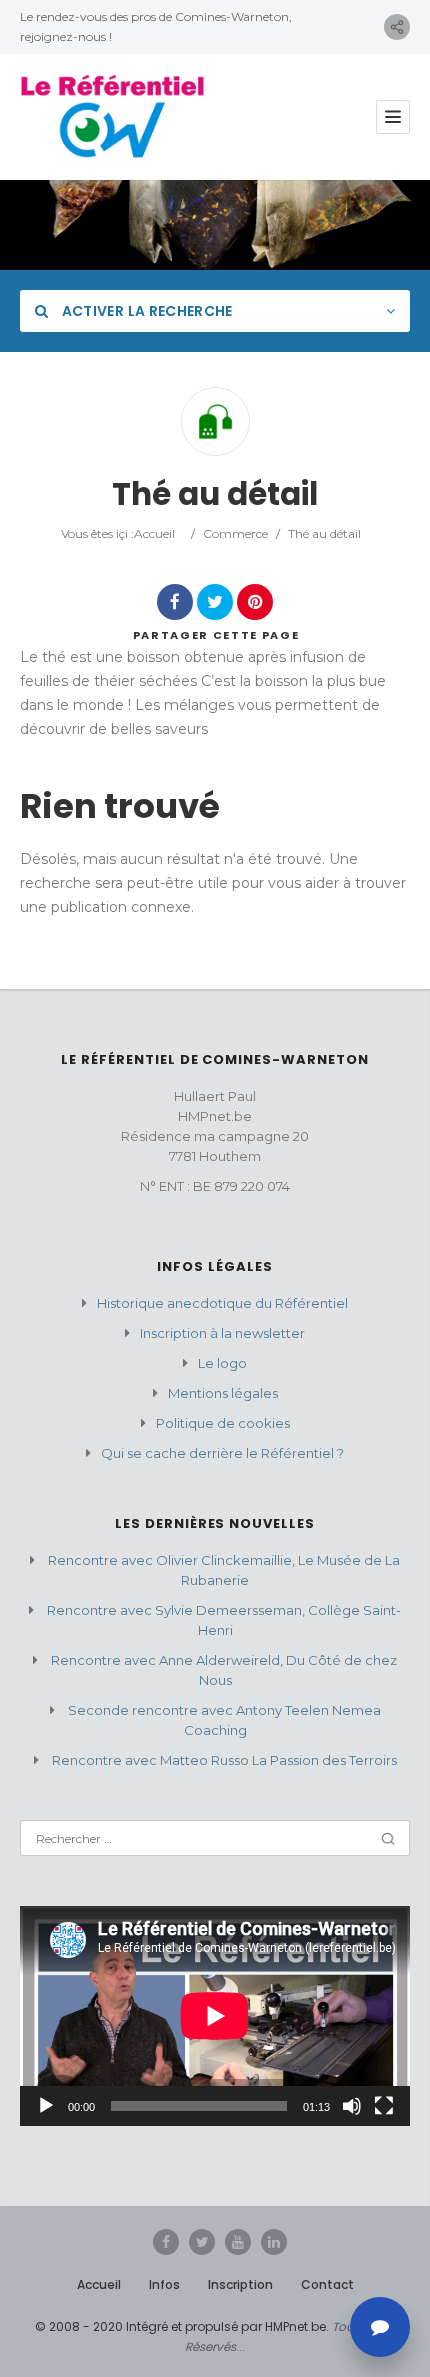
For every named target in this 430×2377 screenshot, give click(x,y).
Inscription (240, 2284)
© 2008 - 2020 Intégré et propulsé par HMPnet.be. (182, 2326)
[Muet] (352, 2106)
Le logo (222, 1363)
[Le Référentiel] (112, 117)
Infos (164, 2284)
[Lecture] (46, 2106)
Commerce (235, 533)
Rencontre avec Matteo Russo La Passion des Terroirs (224, 1760)
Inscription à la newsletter (222, 1333)
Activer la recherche (145, 311)
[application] (215, 2015)
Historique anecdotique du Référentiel (222, 1303)
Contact (327, 2284)
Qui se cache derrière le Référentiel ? (222, 1453)
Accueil (154, 533)
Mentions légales (223, 1393)
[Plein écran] (384, 2106)
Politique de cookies (223, 1423)
